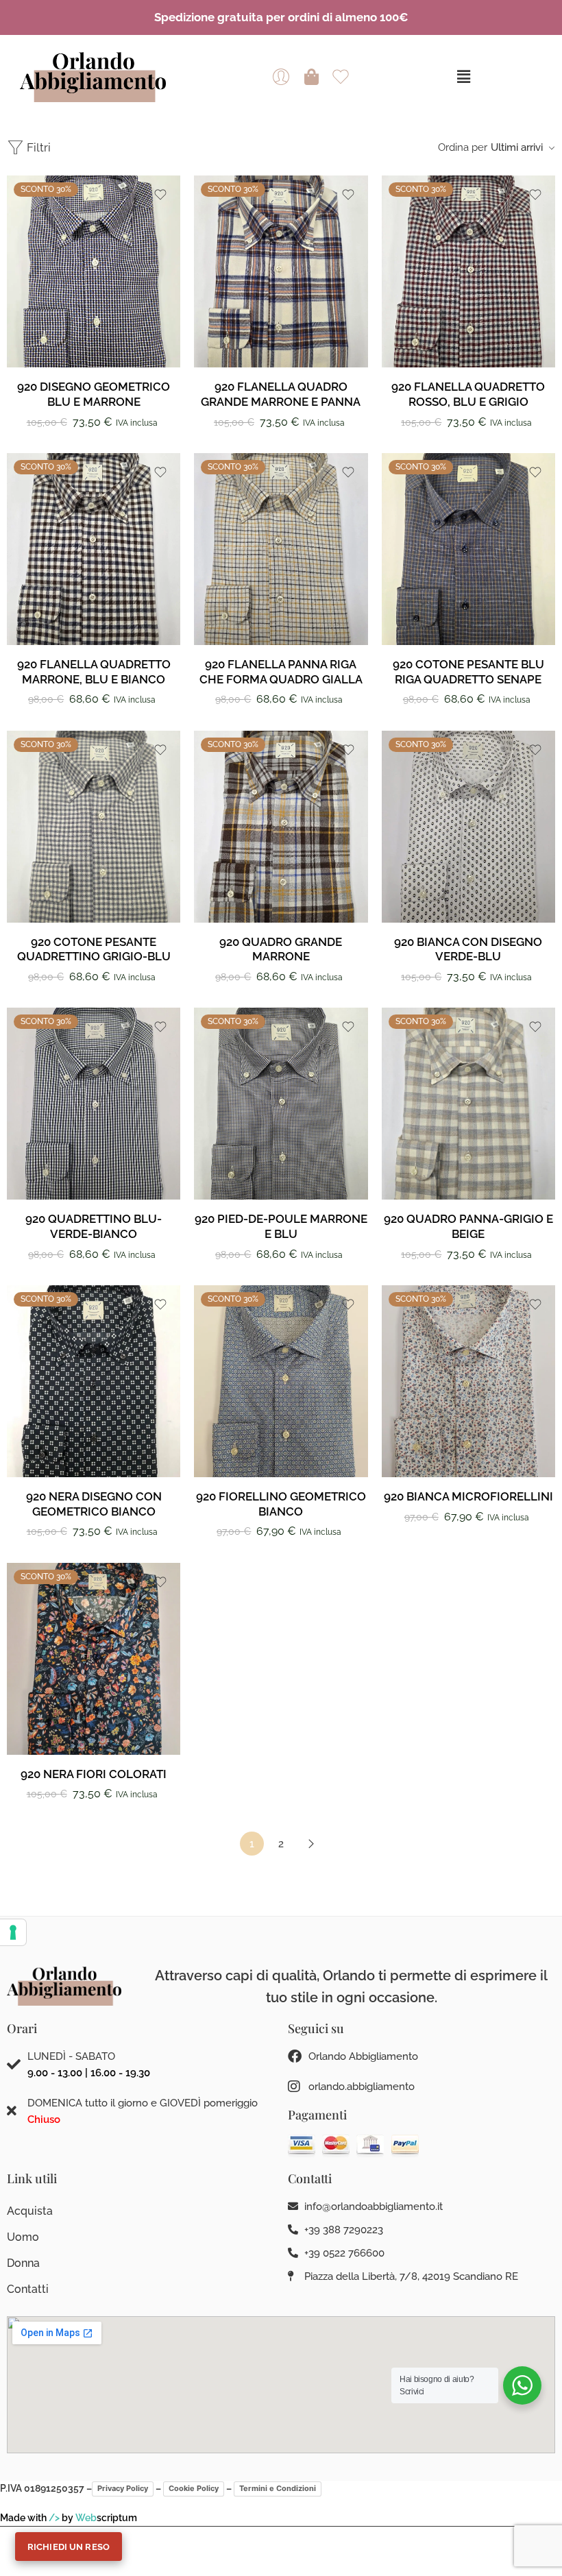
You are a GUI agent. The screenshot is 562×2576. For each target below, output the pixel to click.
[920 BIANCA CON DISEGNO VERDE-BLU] (468, 827)
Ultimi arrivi (517, 147)
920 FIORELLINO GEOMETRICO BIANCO (281, 1504)
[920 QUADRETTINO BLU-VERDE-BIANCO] (94, 1104)
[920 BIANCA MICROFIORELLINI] (468, 1381)
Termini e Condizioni (278, 2488)
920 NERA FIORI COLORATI (94, 1774)
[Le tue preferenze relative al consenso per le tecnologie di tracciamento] (13, 1932)
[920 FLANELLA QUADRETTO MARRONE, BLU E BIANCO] (94, 549)
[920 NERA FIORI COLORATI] (94, 1659)
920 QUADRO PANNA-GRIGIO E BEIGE (468, 1226)
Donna (23, 2263)
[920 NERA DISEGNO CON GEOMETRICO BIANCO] (94, 1381)
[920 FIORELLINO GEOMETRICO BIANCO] (281, 1381)
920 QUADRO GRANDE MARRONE (281, 949)
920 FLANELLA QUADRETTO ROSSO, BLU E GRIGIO (468, 394)
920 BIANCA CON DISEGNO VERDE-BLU (468, 949)
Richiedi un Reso (69, 2547)
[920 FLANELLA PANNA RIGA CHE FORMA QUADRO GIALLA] (281, 549)
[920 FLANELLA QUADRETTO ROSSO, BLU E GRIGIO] (468, 271)
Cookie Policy (194, 2488)
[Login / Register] (281, 77)
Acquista (30, 2211)
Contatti (28, 2289)
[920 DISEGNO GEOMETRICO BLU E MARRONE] (94, 271)
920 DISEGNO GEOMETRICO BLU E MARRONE (94, 394)
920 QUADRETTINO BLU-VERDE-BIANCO (94, 1226)
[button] (463, 76)
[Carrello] (311, 77)
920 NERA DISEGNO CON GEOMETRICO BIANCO (94, 1504)
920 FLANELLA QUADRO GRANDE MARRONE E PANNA (281, 394)
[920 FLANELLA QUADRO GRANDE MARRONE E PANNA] (281, 271)
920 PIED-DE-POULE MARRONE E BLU (281, 1226)
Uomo (23, 2237)
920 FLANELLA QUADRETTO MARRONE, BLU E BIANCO (94, 672)
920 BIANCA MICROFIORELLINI (468, 1496)
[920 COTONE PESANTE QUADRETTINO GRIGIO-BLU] (94, 827)
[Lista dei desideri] (160, 195)
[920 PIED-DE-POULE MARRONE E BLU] (281, 1104)
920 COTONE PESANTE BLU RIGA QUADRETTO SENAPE (468, 672)
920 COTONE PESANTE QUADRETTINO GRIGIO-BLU (94, 949)
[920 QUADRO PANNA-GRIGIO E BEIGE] (468, 1104)
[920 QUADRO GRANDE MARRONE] (281, 827)
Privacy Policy (123, 2488)
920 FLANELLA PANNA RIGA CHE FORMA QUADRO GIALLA (281, 672)
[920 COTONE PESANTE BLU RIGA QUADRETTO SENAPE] (468, 549)
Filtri (37, 147)
